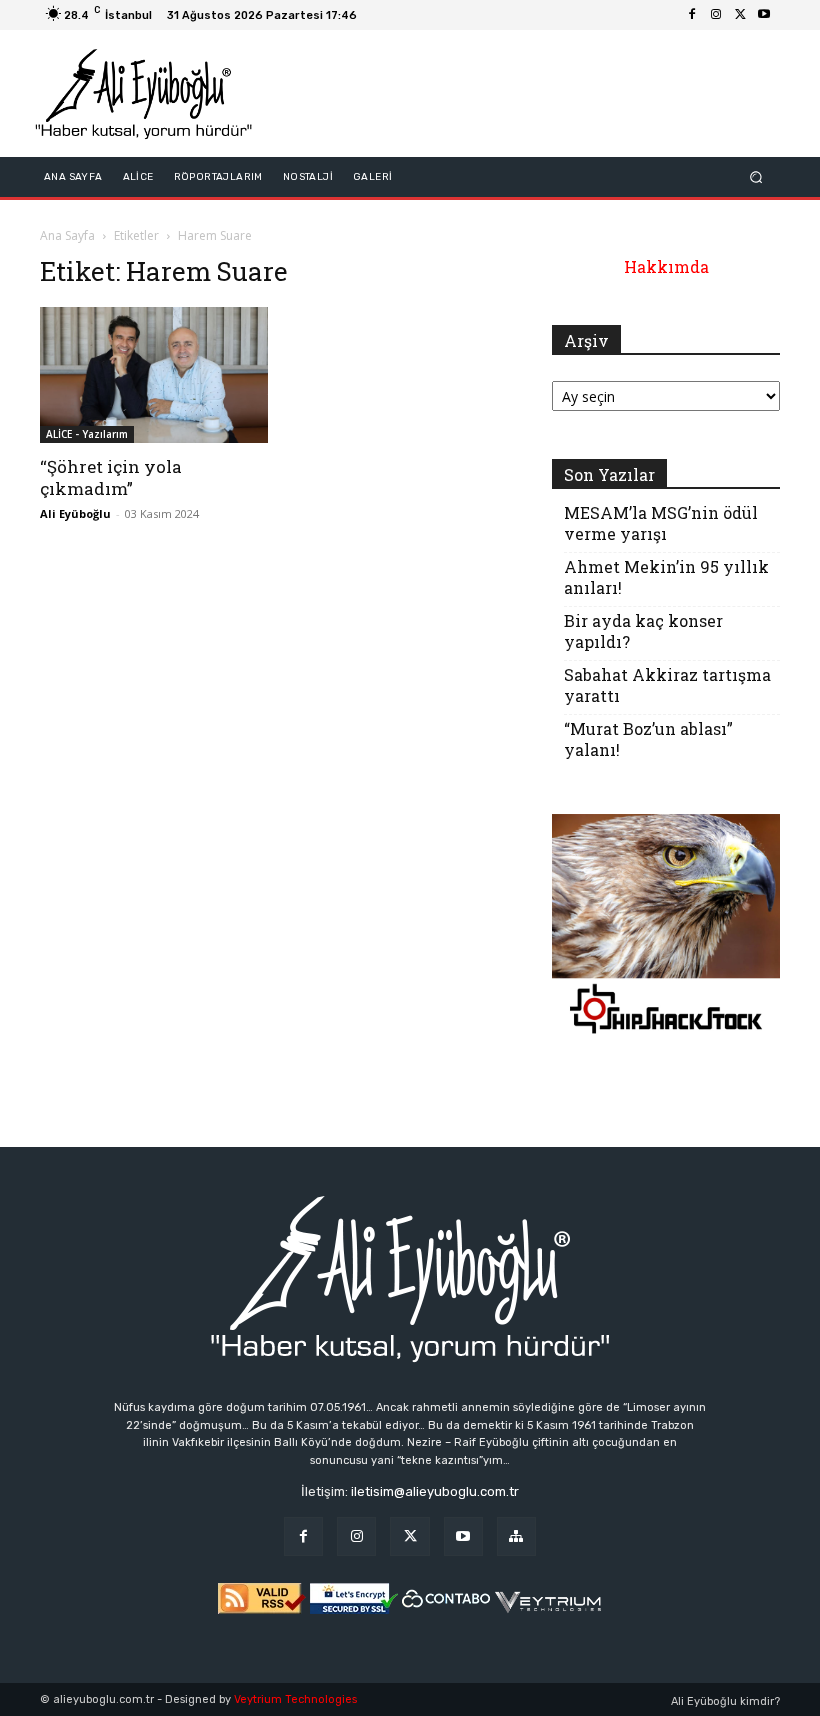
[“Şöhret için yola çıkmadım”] (154, 375)
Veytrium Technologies (295, 1699)
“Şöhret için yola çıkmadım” (111, 477)
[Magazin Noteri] (516, 1536)
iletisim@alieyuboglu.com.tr (435, 1491)
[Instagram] (716, 15)
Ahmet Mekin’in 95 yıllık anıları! (666, 577)
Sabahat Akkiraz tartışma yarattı (667, 685)
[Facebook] (692, 15)
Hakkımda (666, 266)
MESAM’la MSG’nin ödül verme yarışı (661, 523)
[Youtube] (764, 15)
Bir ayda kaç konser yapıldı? (643, 631)
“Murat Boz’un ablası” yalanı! (648, 739)
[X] (740, 15)
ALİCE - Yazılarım (87, 434)
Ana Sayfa (67, 235)
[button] (756, 177)
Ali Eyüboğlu (75, 513)
